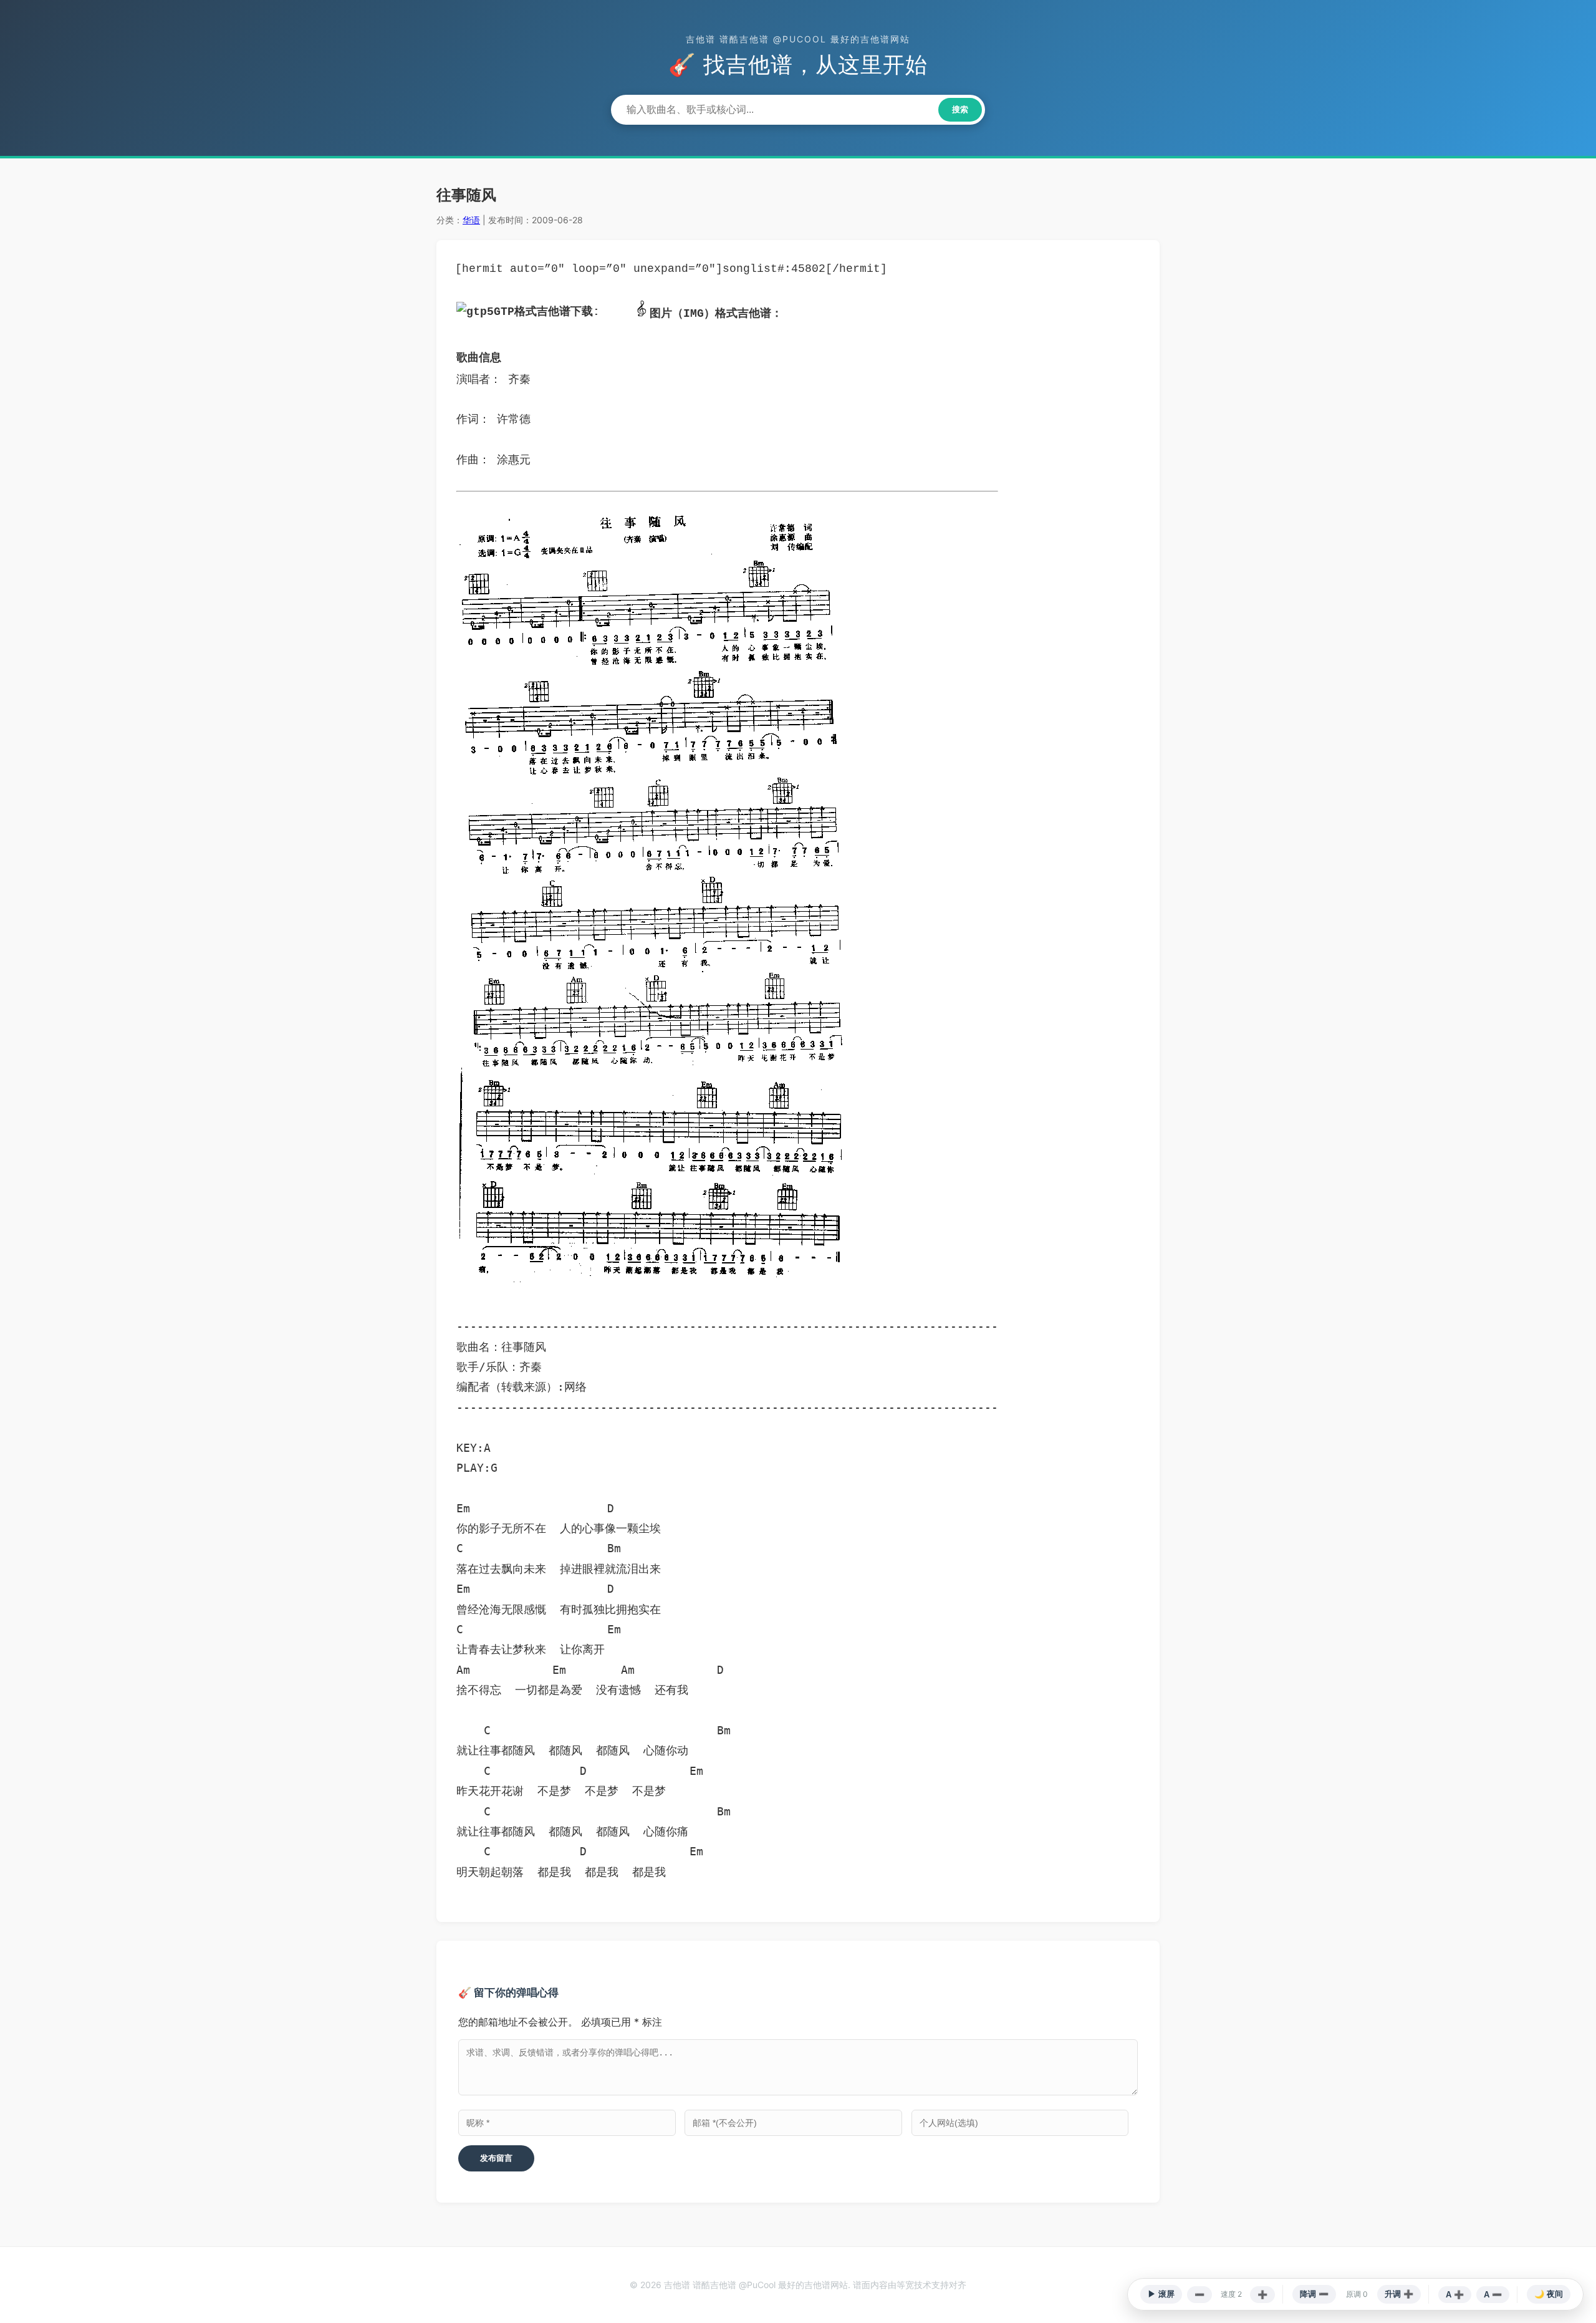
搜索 (960, 109)
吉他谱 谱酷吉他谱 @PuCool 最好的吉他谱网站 (798, 39)
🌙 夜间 (1549, 2294)
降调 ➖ (1314, 2294)
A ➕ (1455, 2295)
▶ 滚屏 (1161, 2294)
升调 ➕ (1399, 2294)
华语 (471, 220)
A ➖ (1493, 2295)
